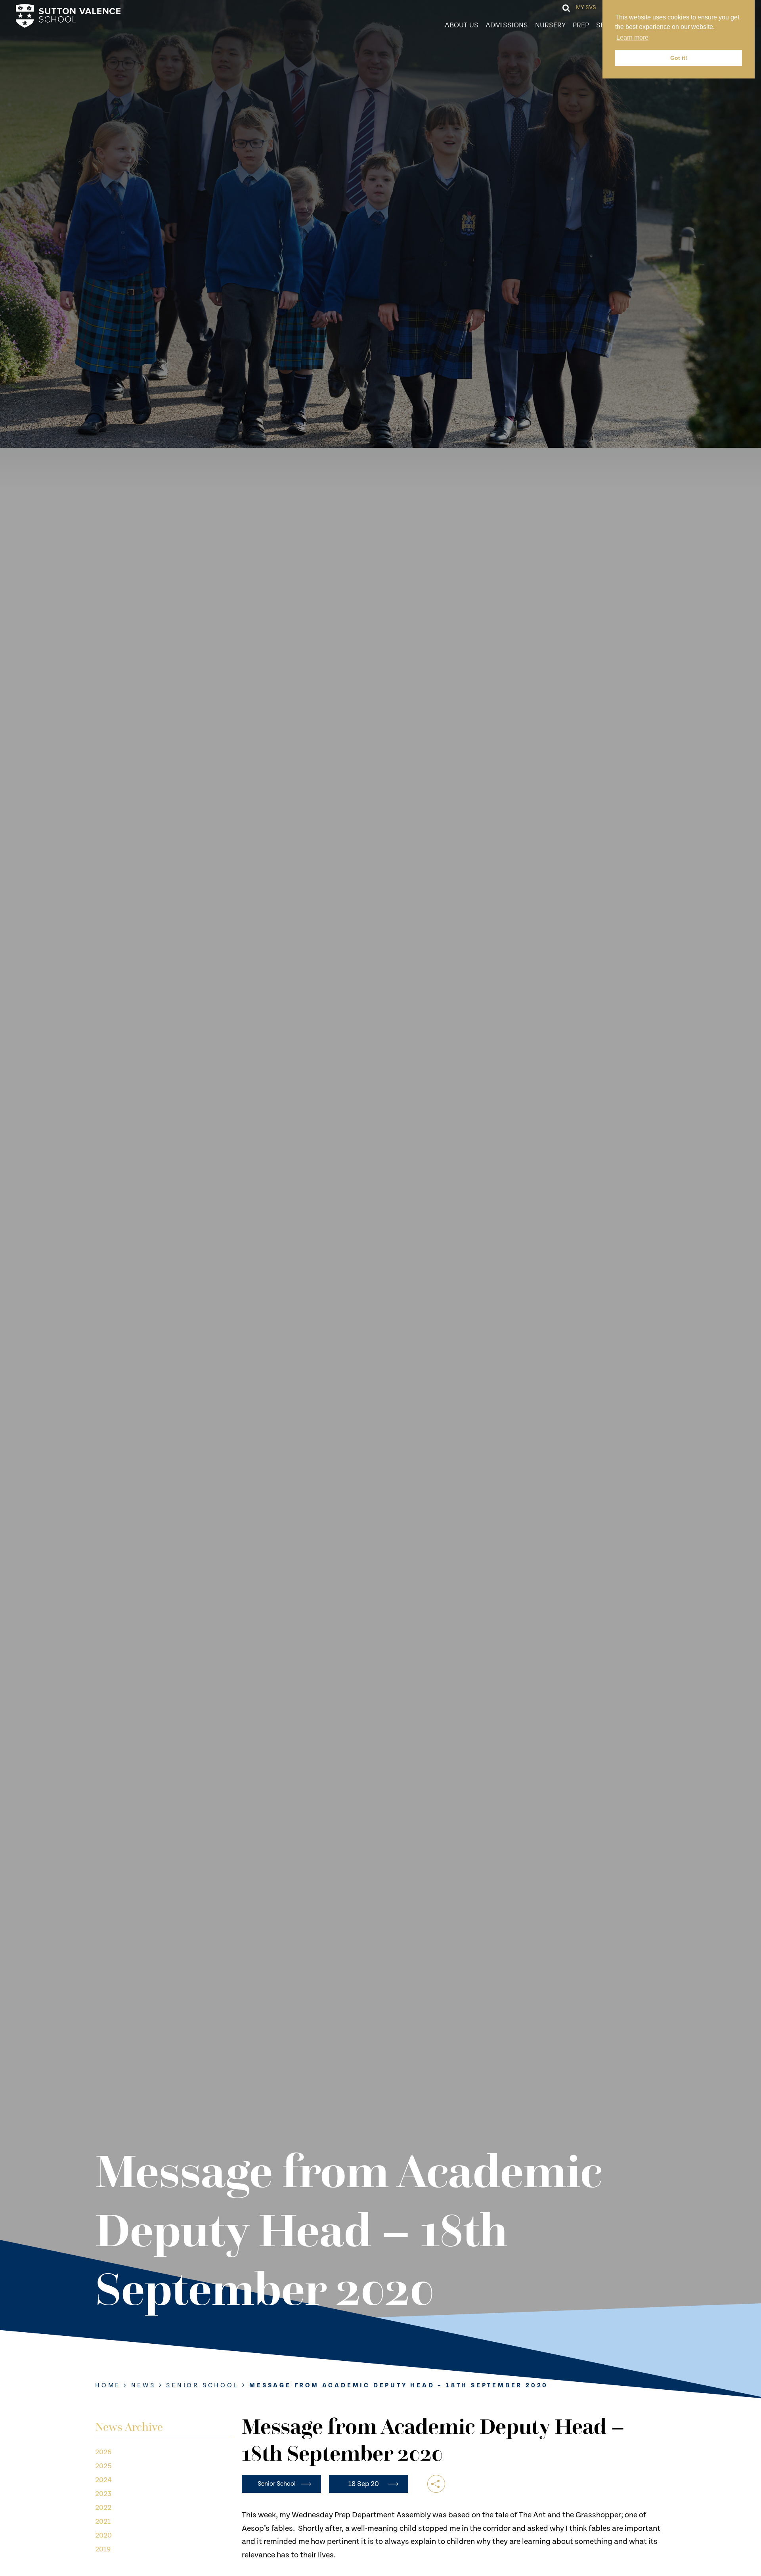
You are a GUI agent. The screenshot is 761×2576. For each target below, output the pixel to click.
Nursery (550, 25)
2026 (103, 2452)
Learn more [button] (632, 37)
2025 (103, 2466)
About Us (462, 25)
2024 (103, 2480)
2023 (103, 2494)
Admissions (507, 25)
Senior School (202, 2386)
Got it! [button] (679, 58)
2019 (103, 2549)
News (143, 2386)
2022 (103, 2508)
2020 (103, 2535)
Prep (581, 25)
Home (108, 2386)
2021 (103, 2521)
